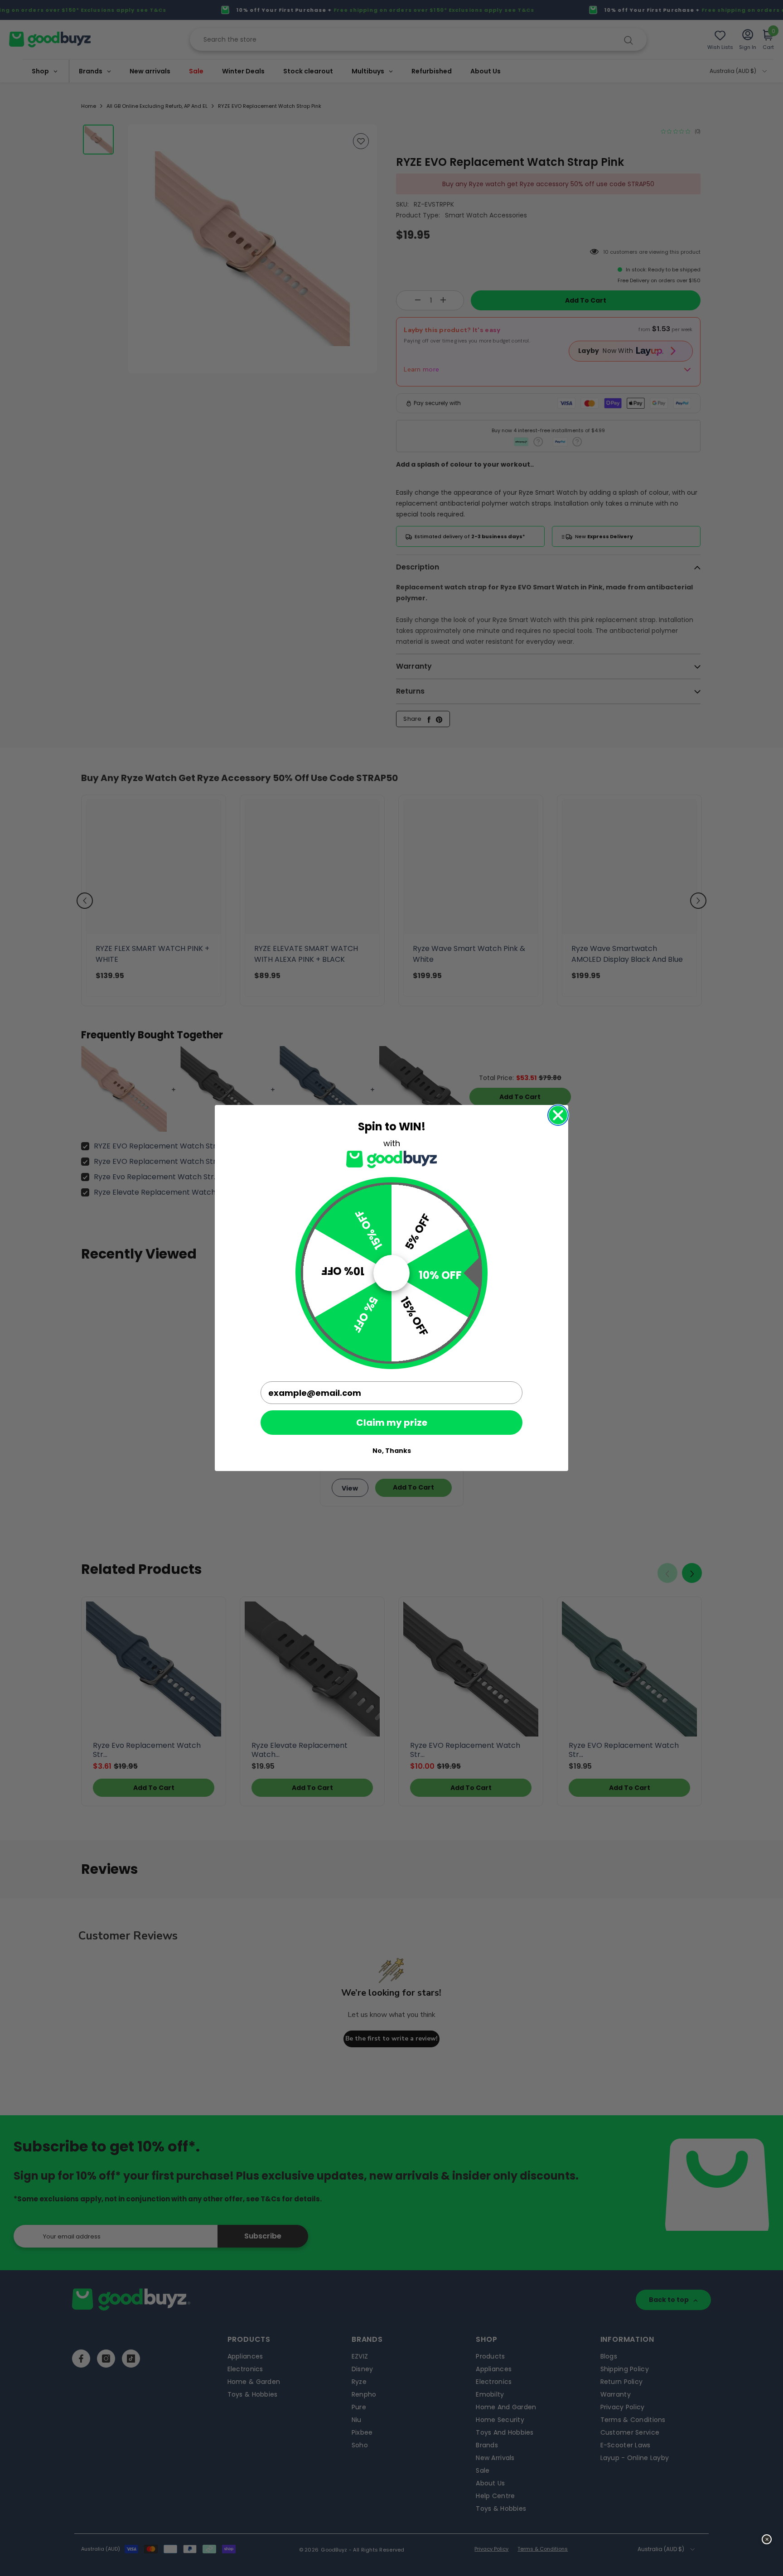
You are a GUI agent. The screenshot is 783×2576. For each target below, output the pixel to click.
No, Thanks (392, 1451)
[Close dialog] (558, 1115)
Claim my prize (392, 1423)
